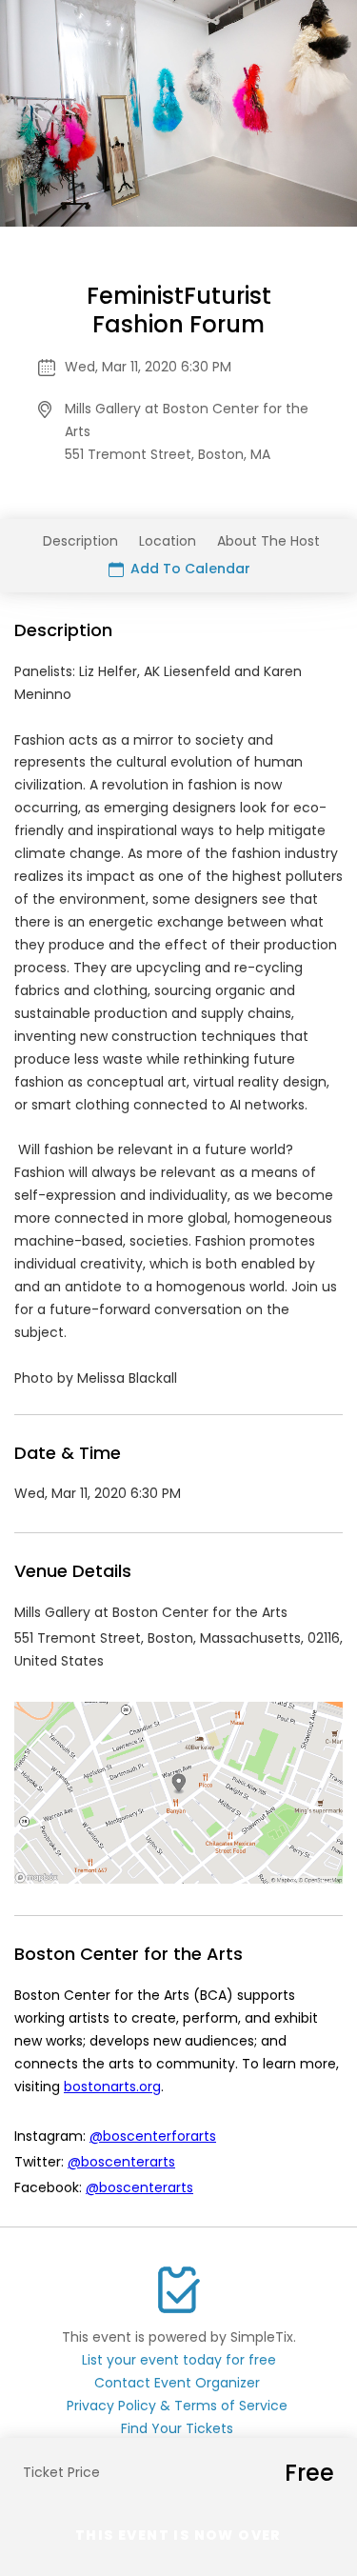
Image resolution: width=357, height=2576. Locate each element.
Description (80, 541)
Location (168, 541)
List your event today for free (179, 2360)
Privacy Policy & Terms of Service (177, 2406)
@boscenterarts (121, 2162)
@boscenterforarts (153, 2136)
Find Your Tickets (177, 2428)
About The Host (268, 541)
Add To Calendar (188, 569)
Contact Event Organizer (177, 2383)
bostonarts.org (112, 2087)
